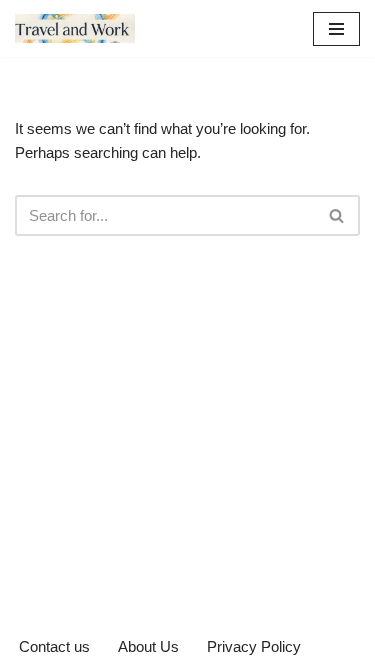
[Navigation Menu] (336, 29)
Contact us (54, 646)
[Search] (337, 215)
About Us (148, 646)
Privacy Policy (254, 646)
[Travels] (75, 28)
